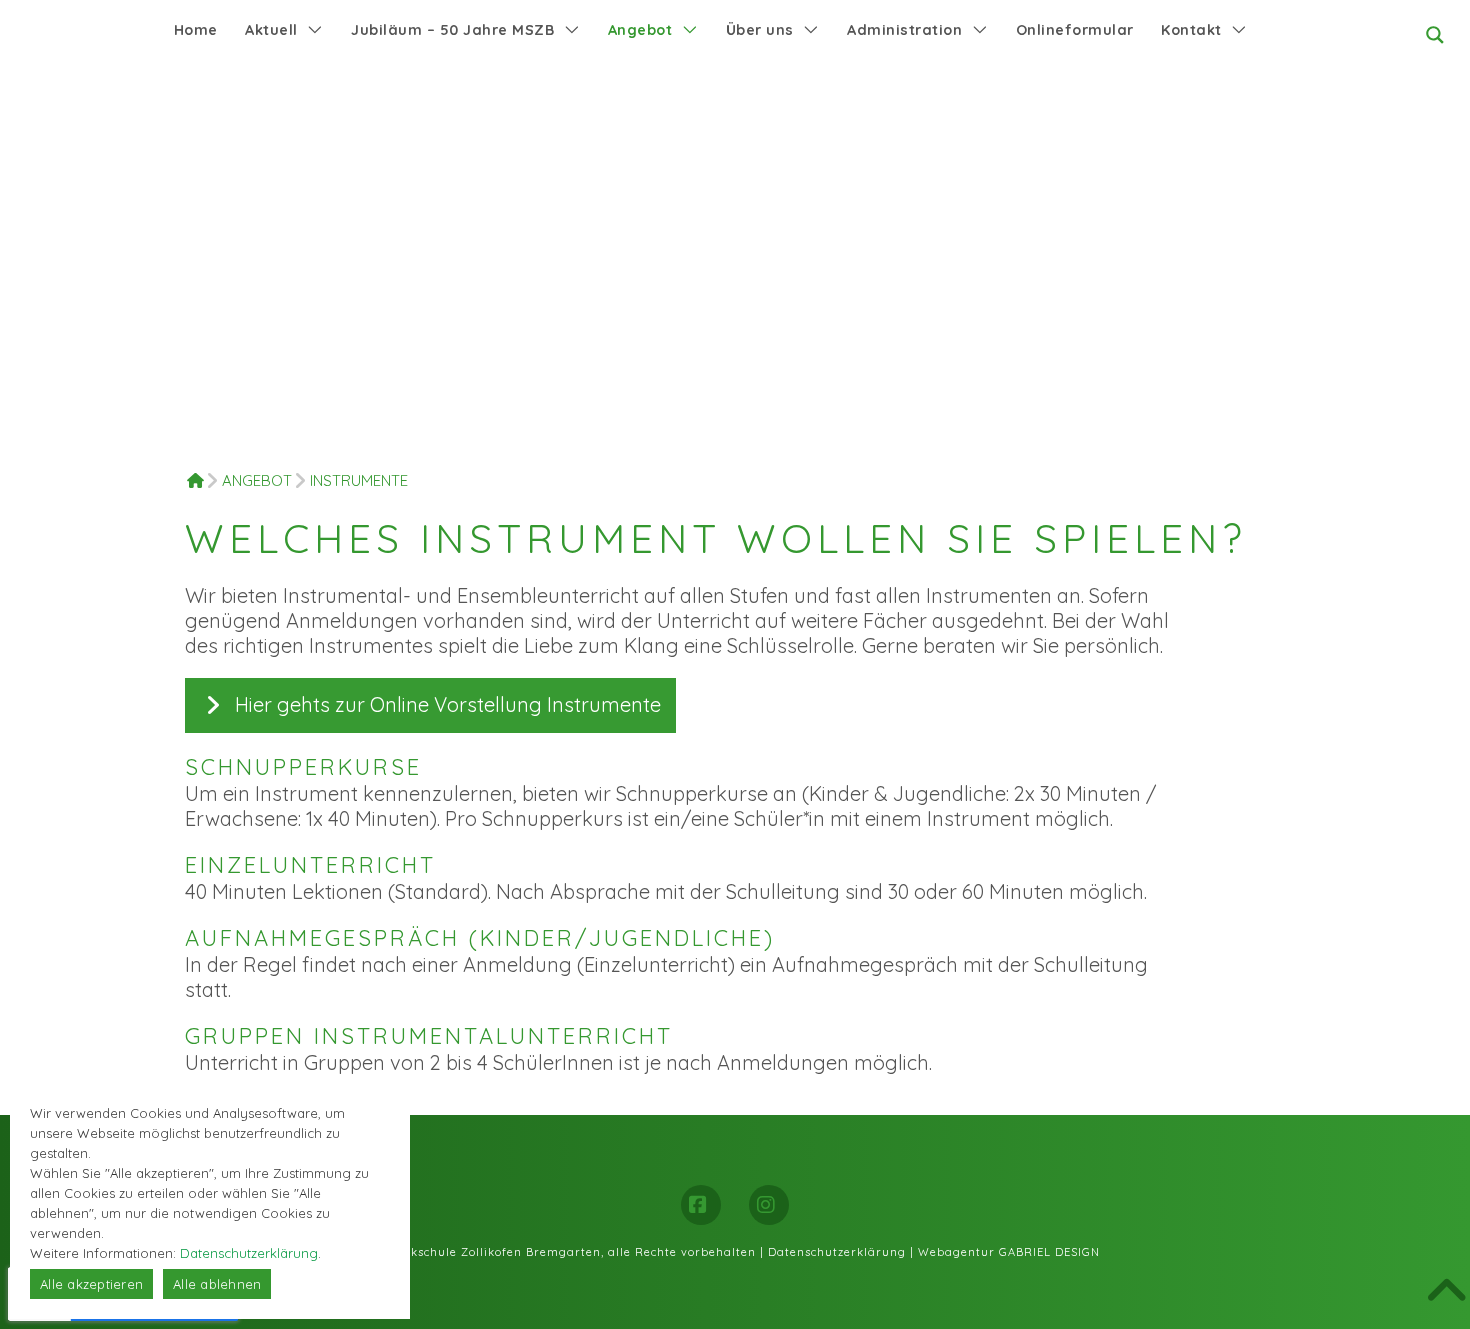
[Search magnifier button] (1435, 35)
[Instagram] (769, 1205)
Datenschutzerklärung (837, 1252)
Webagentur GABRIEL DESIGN (1009, 1252)
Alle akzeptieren (91, 1284)
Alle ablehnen (217, 1284)
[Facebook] (701, 1205)
